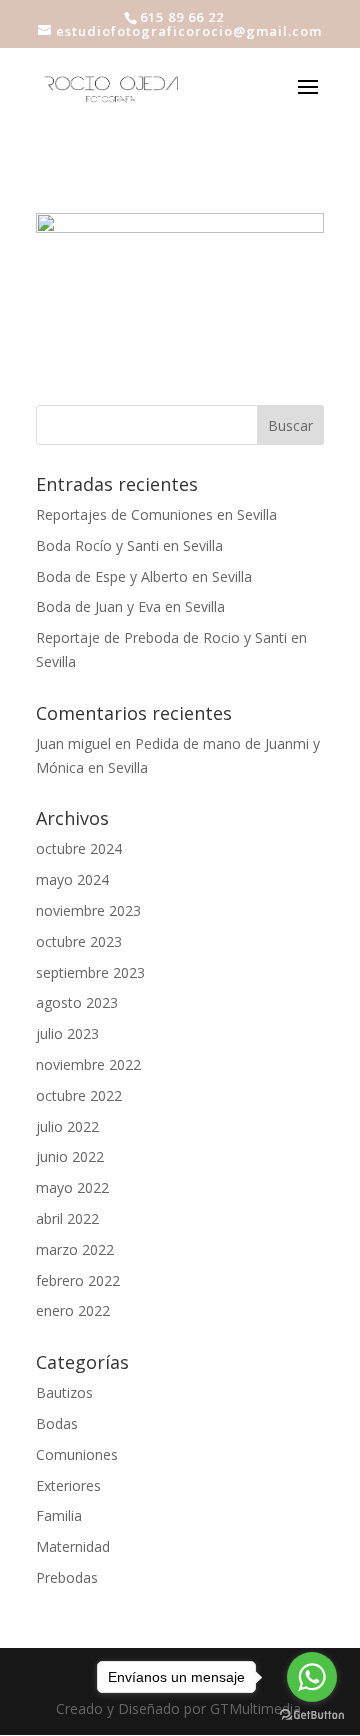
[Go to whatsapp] (312, 1677)
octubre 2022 (79, 1095)
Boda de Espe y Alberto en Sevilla (144, 576)
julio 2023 (67, 1033)
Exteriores (68, 1485)
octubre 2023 (79, 941)
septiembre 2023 (90, 972)
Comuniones (77, 1454)
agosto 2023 (77, 1002)
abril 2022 (67, 1218)
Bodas (57, 1423)
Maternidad (73, 1546)
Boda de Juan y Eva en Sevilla (130, 606)
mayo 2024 (72, 879)
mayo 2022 (72, 1187)
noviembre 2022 (88, 1064)
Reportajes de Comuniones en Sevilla (156, 514)
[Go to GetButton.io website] (312, 1715)
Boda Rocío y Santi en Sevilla (129, 545)
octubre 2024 (79, 848)
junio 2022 (70, 1156)
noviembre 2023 (88, 910)
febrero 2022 (78, 1280)
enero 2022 (73, 1310)
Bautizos (64, 1392)
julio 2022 (67, 1126)
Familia (59, 1515)
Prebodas (67, 1577)
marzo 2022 (75, 1249)
